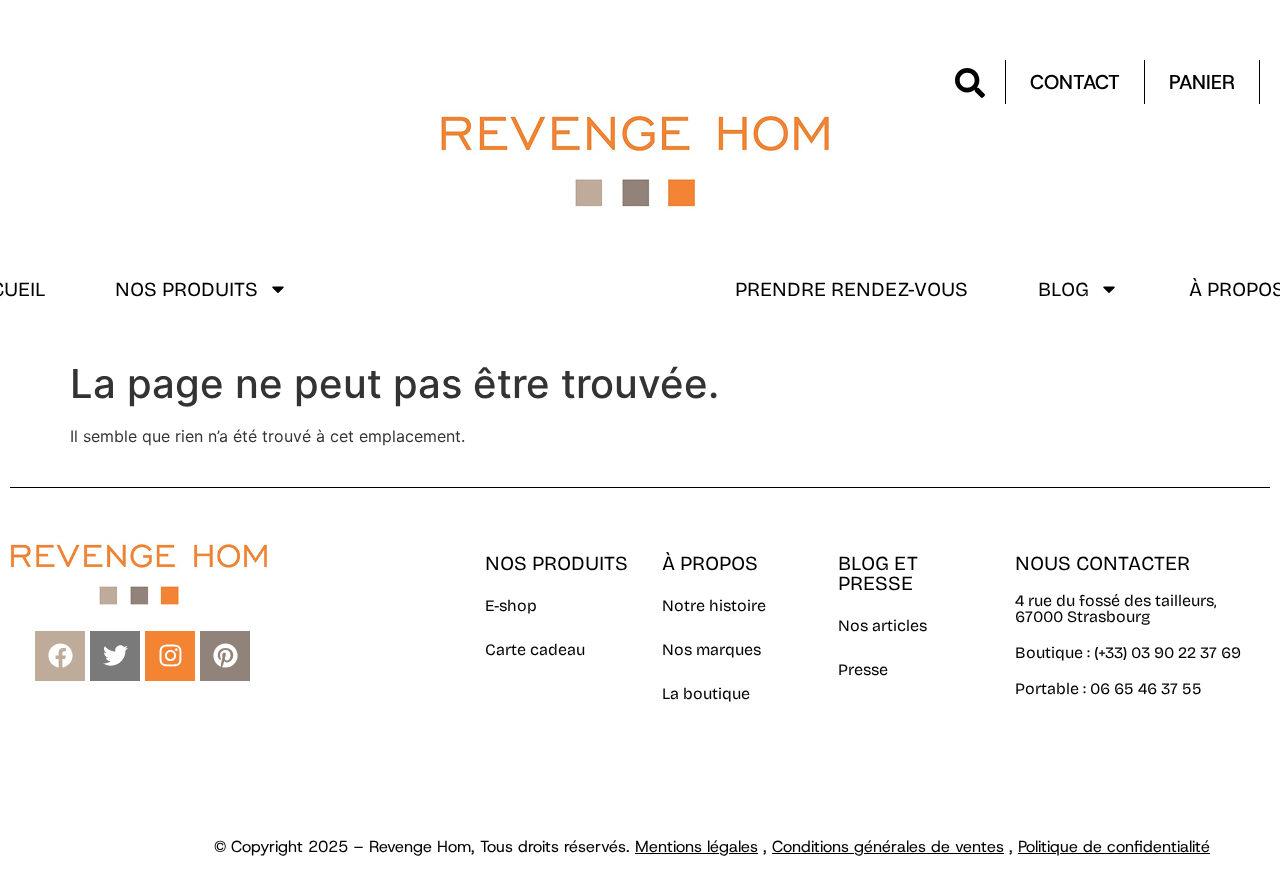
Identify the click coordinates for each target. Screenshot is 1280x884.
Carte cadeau (535, 649)
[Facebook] (60, 656)
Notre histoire (714, 605)
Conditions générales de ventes (888, 846)
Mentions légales (696, 846)
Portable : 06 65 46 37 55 (1108, 688)
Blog (1063, 289)
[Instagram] (170, 656)
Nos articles (882, 625)
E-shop (511, 605)
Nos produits (186, 289)
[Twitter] (115, 656)
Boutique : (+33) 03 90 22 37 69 (1130, 652)
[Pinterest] (225, 656)
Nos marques (711, 649)
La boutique (706, 693)
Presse (863, 669)
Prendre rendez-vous (851, 289)
